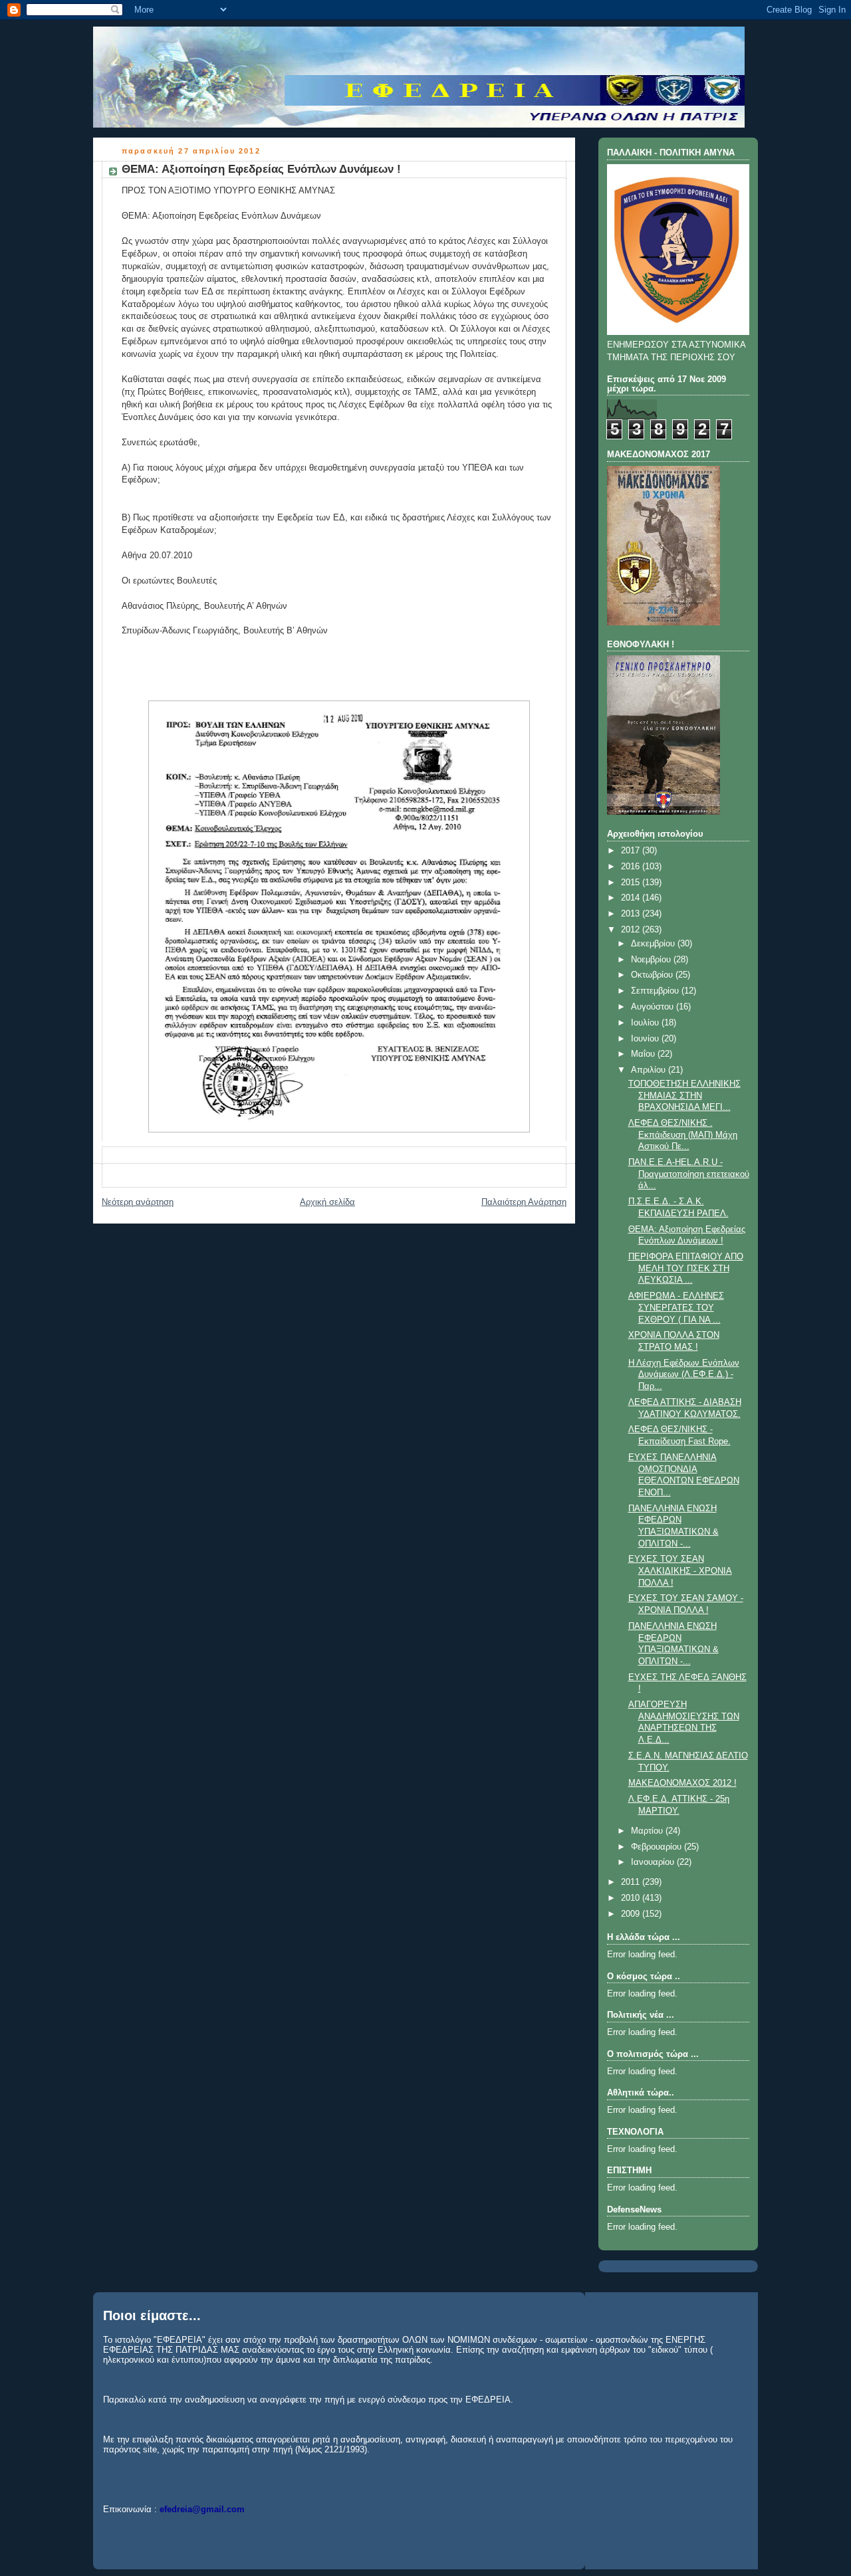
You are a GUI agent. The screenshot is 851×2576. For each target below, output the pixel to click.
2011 (632, 1882)
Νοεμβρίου (652, 960)
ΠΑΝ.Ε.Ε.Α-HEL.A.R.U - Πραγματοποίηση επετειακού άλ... (689, 1174)
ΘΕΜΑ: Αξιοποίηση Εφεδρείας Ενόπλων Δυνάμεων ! (261, 169)
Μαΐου (644, 1054)
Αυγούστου (654, 1007)
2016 (632, 867)
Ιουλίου (646, 1023)
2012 (632, 930)
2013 (632, 914)
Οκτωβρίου (653, 975)
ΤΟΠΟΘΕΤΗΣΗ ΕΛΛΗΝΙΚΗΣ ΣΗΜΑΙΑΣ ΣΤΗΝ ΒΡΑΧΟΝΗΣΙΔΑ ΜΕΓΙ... (684, 1096)
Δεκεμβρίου (654, 944)
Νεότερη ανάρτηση (138, 1202)
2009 (632, 1914)
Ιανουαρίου (654, 1862)
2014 (632, 898)
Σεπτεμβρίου (656, 991)
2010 (632, 1898)
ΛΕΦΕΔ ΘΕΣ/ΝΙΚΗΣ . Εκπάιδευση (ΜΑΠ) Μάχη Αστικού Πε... (683, 1135)
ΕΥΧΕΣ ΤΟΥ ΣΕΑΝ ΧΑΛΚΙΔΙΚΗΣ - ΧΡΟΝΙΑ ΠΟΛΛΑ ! (680, 1571)
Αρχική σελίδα (327, 1202)
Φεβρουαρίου (658, 1847)
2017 (632, 851)
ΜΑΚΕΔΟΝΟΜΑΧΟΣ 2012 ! (682, 1783)
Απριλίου (650, 1070)
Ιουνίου (646, 1039)
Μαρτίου (648, 1831)
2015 (632, 883)
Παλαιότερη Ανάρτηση (524, 1202)
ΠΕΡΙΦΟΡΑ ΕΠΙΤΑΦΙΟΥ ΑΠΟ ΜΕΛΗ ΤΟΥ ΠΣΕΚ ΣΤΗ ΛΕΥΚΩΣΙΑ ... (686, 1268)
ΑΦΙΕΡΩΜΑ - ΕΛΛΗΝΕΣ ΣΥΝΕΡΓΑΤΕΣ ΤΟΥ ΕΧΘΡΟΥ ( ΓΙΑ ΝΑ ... (676, 1308)
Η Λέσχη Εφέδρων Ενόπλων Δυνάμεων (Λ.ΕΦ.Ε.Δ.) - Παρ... (684, 1375)
